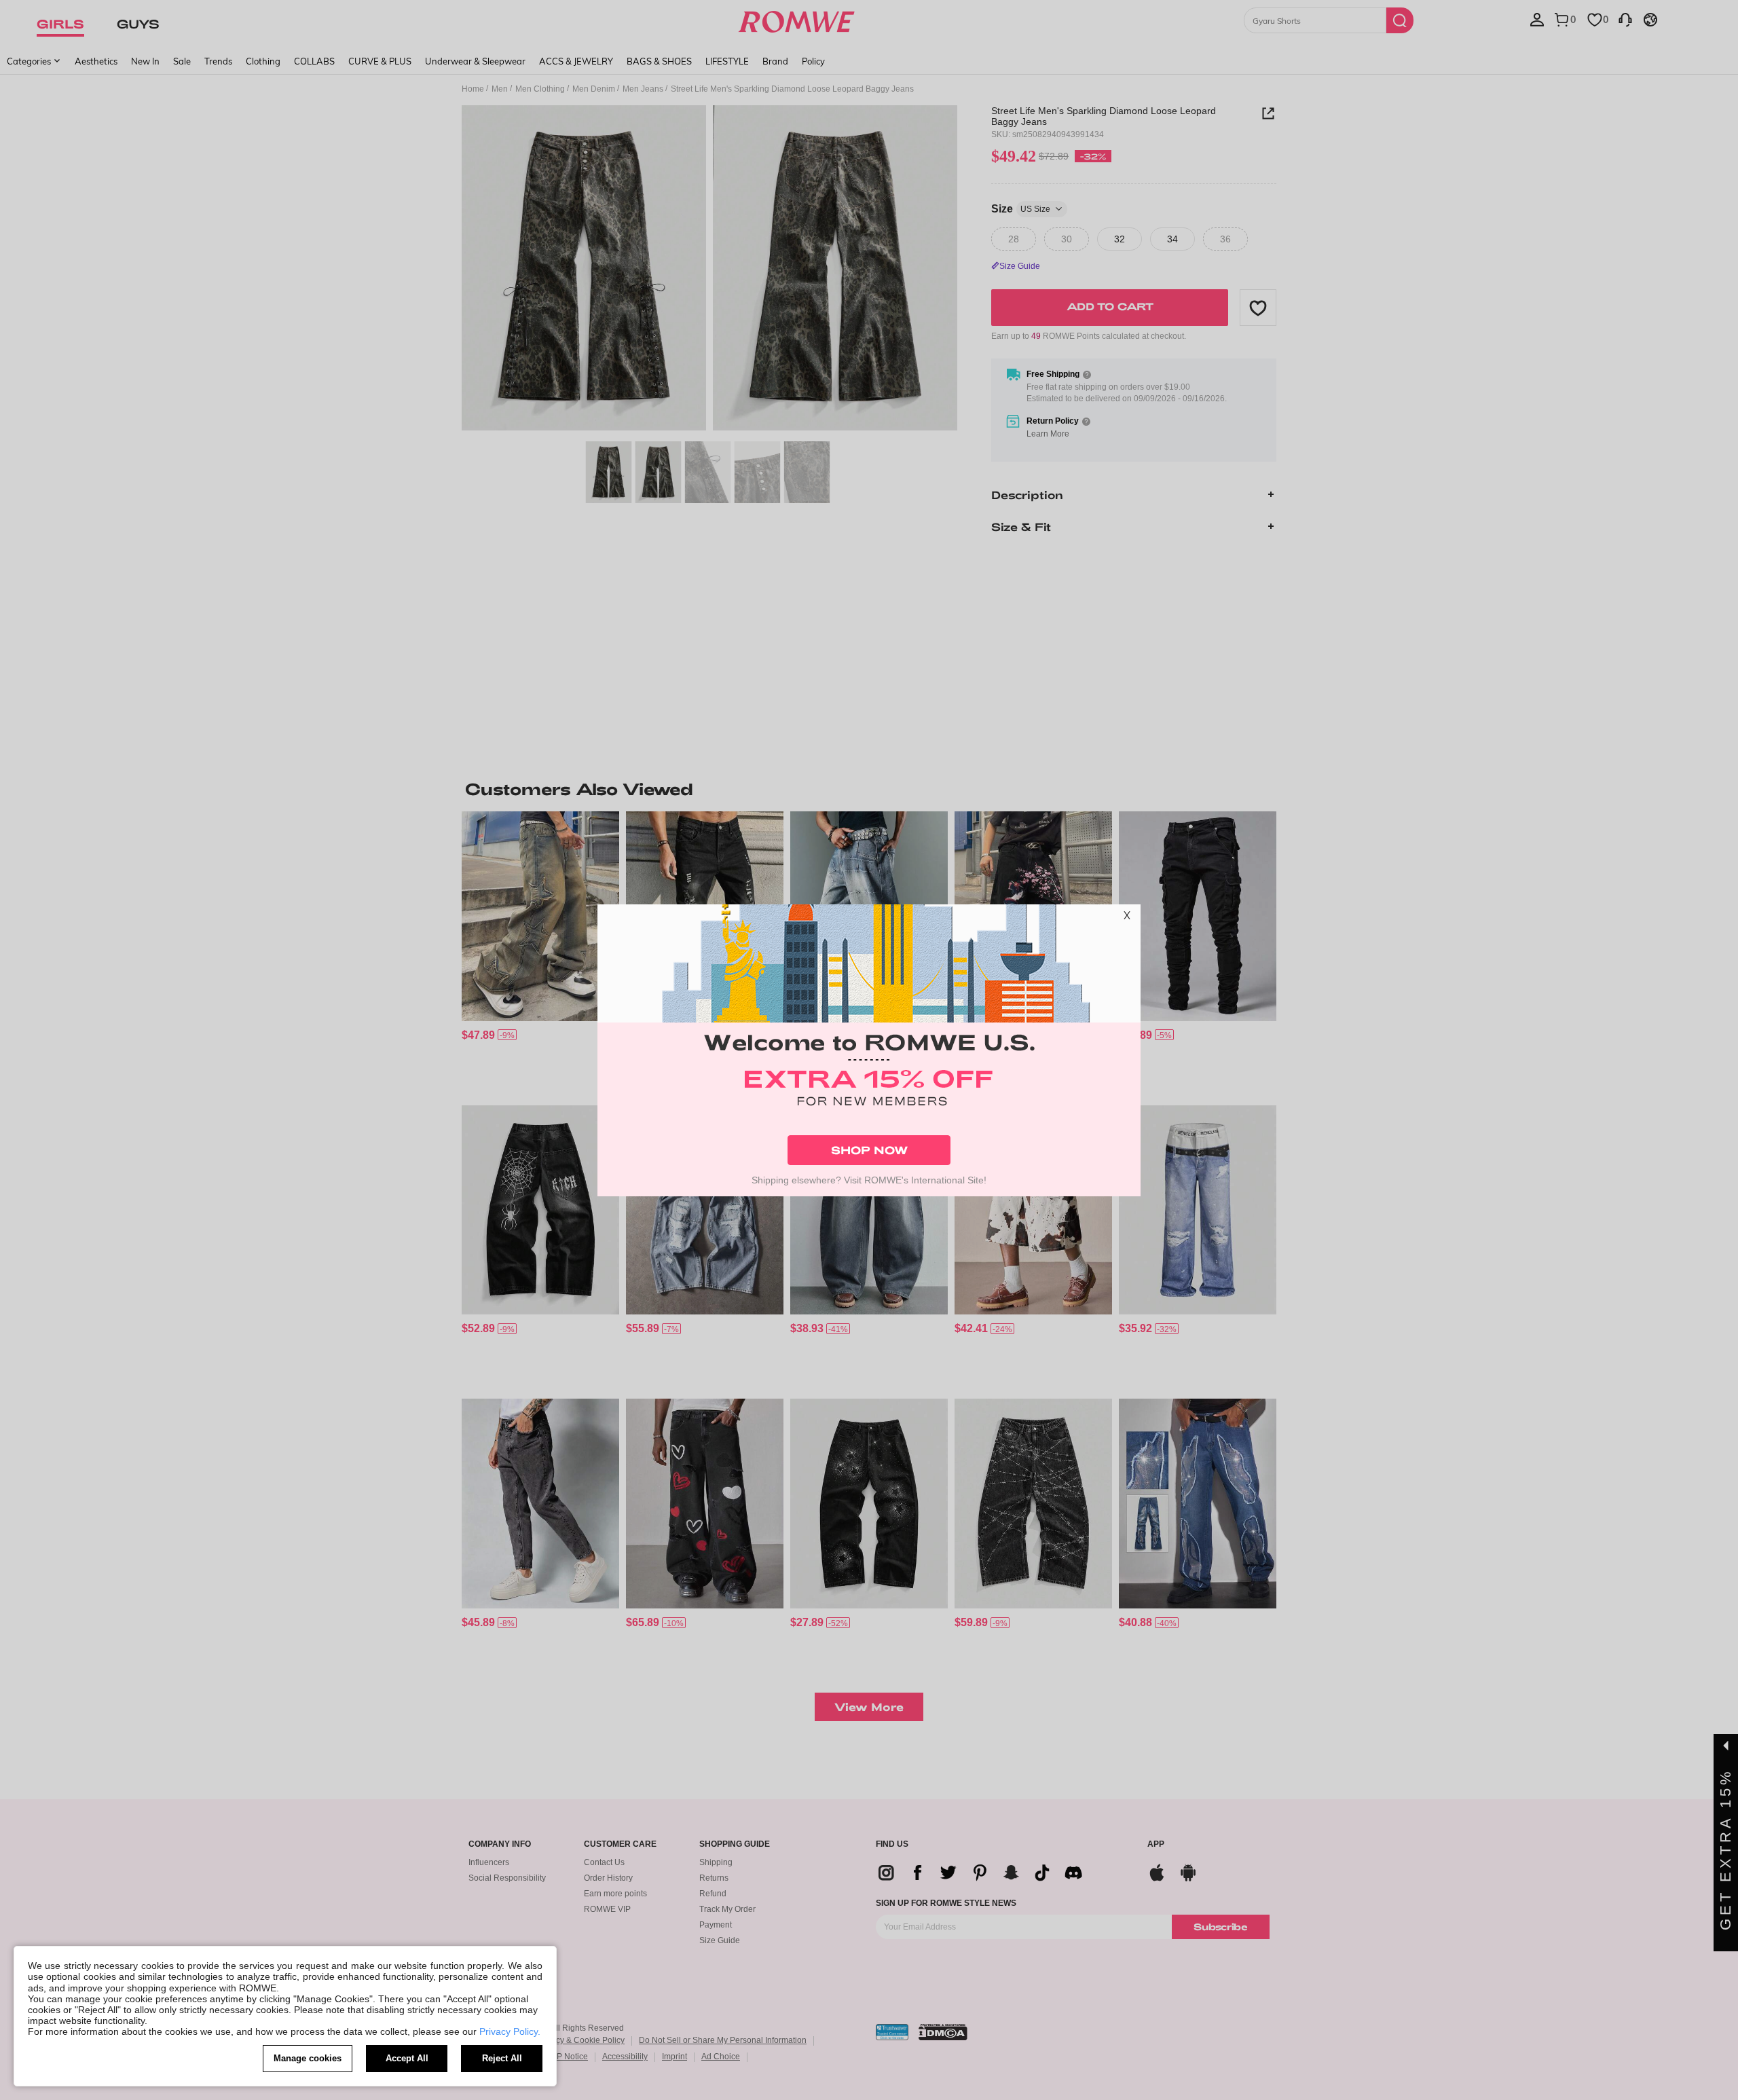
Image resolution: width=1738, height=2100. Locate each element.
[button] (1127, 918)
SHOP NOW (869, 1150)
